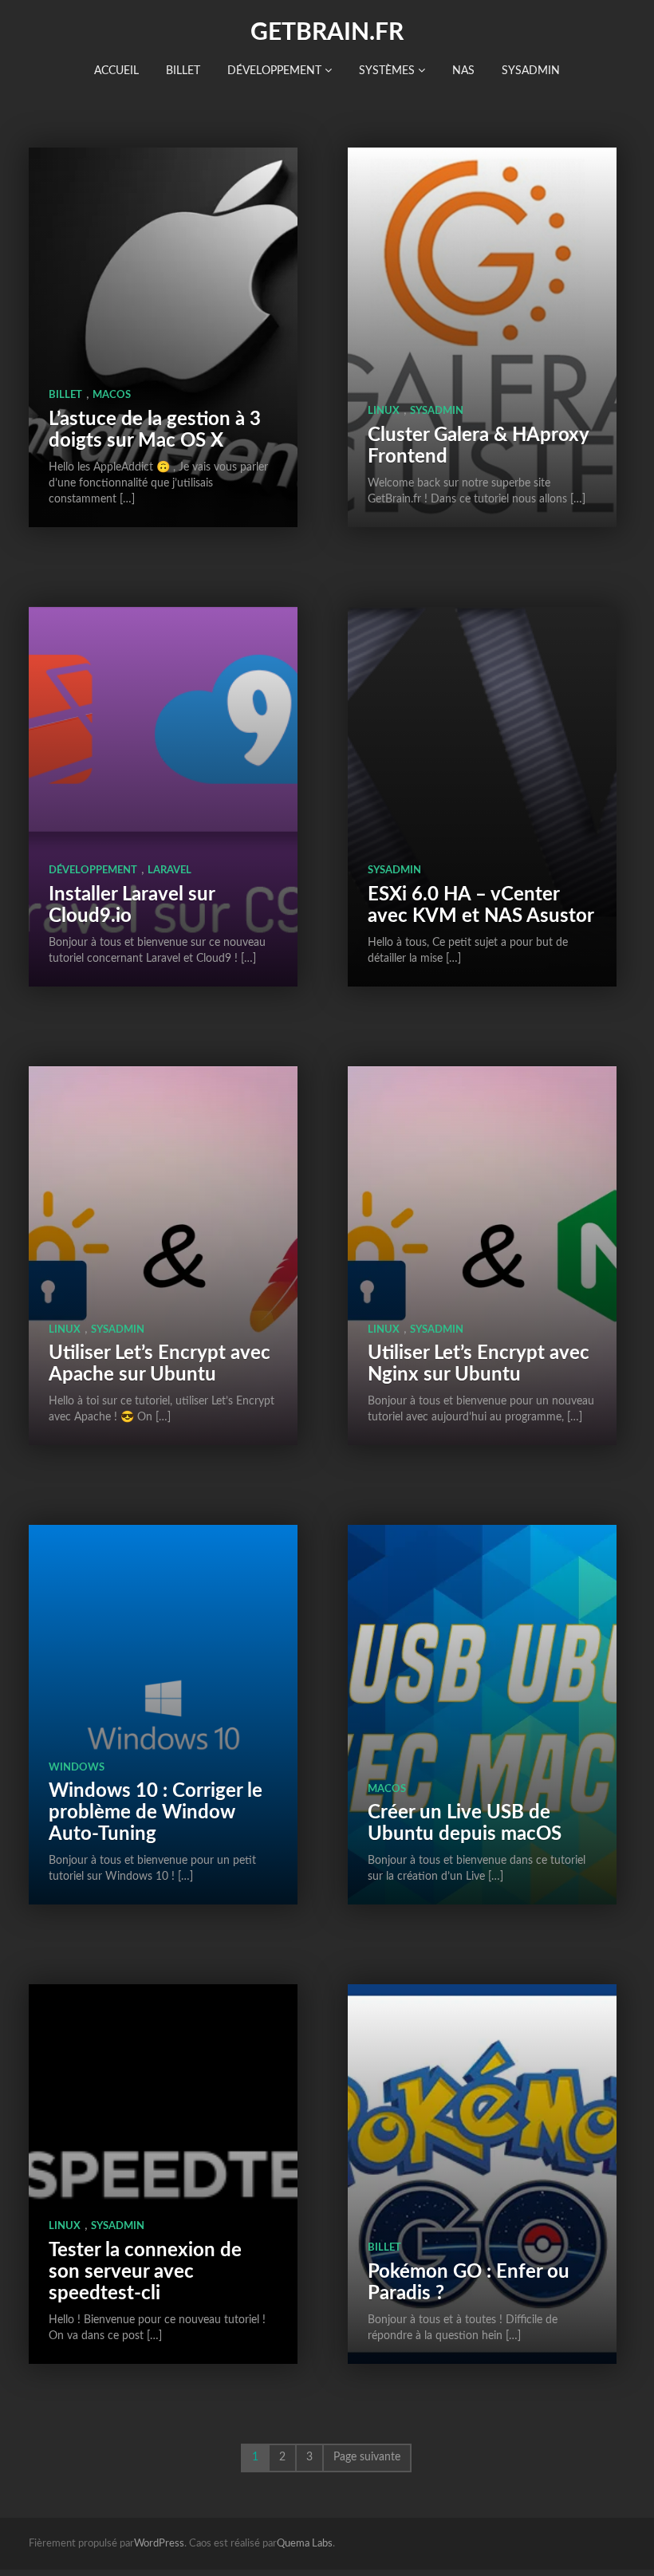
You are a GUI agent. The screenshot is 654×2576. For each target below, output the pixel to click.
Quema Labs (305, 2544)
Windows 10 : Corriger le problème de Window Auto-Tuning (156, 1813)
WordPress (159, 2544)
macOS (112, 395)
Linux (384, 411)
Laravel (169, 870)
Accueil (116, 71)
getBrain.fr (327, 33)
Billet (183, 71)
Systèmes (388, 71)
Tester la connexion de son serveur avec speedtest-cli (145, 2272)
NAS (463, 71)
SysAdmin (531, 71)
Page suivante (367, 2457)
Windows (77, 1768)
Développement (276, 71)
